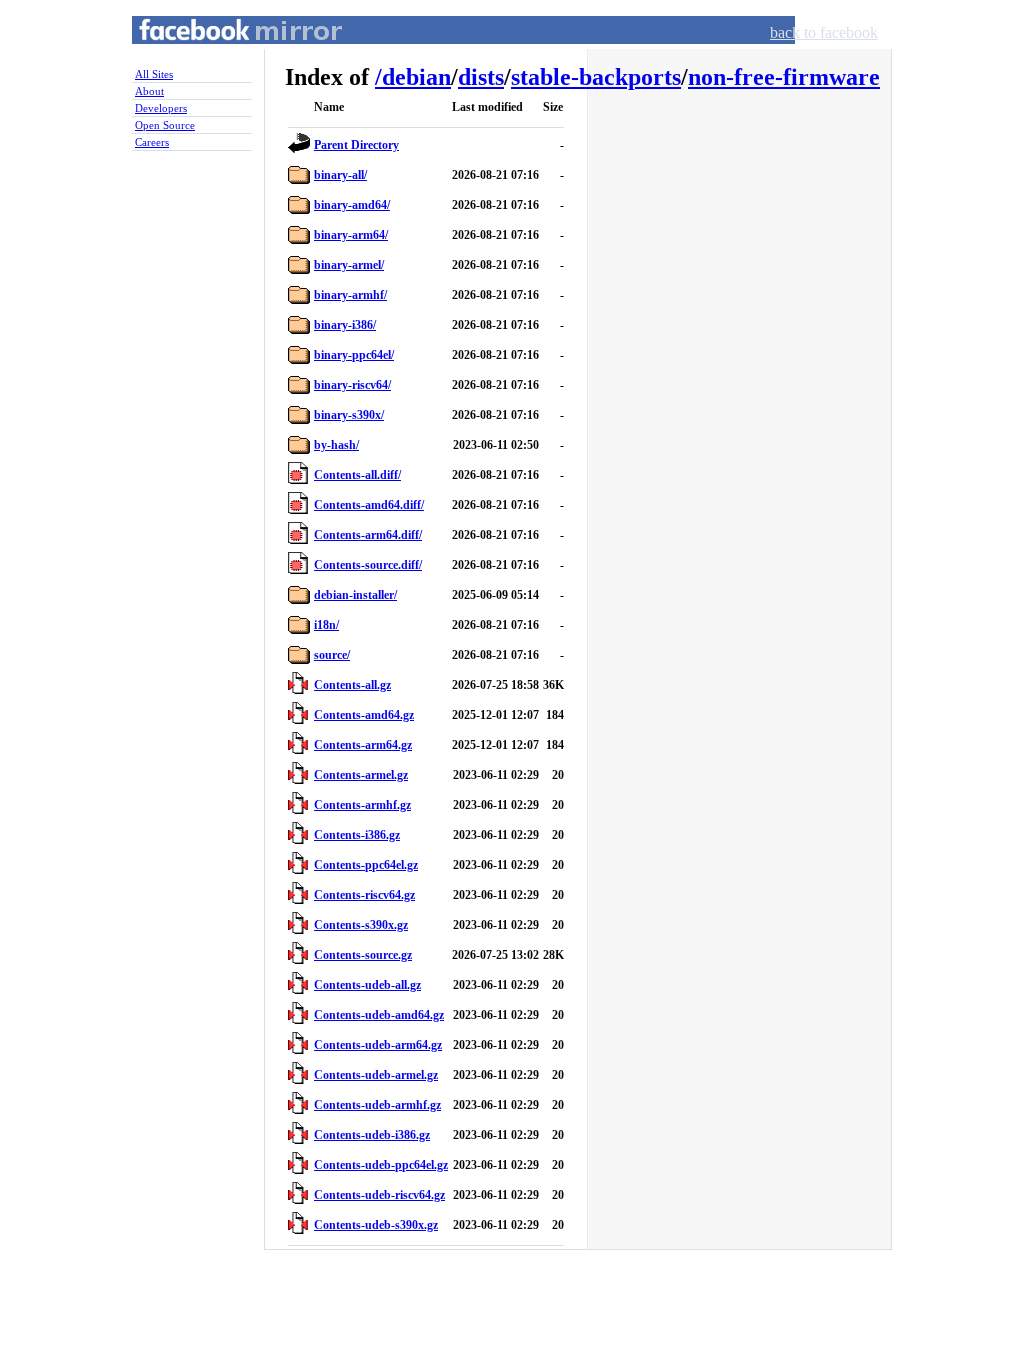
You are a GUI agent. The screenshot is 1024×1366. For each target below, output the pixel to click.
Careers (152, 142)
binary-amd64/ (352, 205)
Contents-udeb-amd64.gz (379, 1015)
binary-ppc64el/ (354, 355)
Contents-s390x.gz (361, 925)
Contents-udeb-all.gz (367, 985)
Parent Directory (356, 145)
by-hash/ (336, 445)
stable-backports (596, 77)
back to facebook (824, 32)
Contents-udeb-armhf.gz (377, 1105)
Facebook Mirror (222, 53)
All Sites (154, 74)
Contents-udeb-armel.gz (376, 1075)
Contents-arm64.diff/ (368, 535)
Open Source (165, 125)
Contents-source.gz (363, 955)
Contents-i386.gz (357, 835)
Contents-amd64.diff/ (369, 505)
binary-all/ (340, 175)
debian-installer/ (355, 595)
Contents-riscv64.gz (364, 895)
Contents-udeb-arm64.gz (378, 1045)
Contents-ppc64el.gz (366, 865)
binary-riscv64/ (352, 385)
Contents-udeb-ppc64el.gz (381, 1165)
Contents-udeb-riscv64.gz (379, 1195)
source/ (332, 655)
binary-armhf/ (350, 295)
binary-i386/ (345, 325)
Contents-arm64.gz (363, 745)
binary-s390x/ (349, 415)
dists (481, 77)
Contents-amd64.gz (364, 715)
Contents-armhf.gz (362, 805)
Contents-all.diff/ (357, 475)
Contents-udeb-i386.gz (372, 1135)
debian (416, 77)
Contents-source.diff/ (368, 565)
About (149, 91)
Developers (161, 108)
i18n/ (326, 625)
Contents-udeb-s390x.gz (376, 1225)
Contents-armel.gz (361, 775)
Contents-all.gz (352, 685)
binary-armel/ (349, 265)
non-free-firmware (784, 77)
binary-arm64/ (351, 235)
